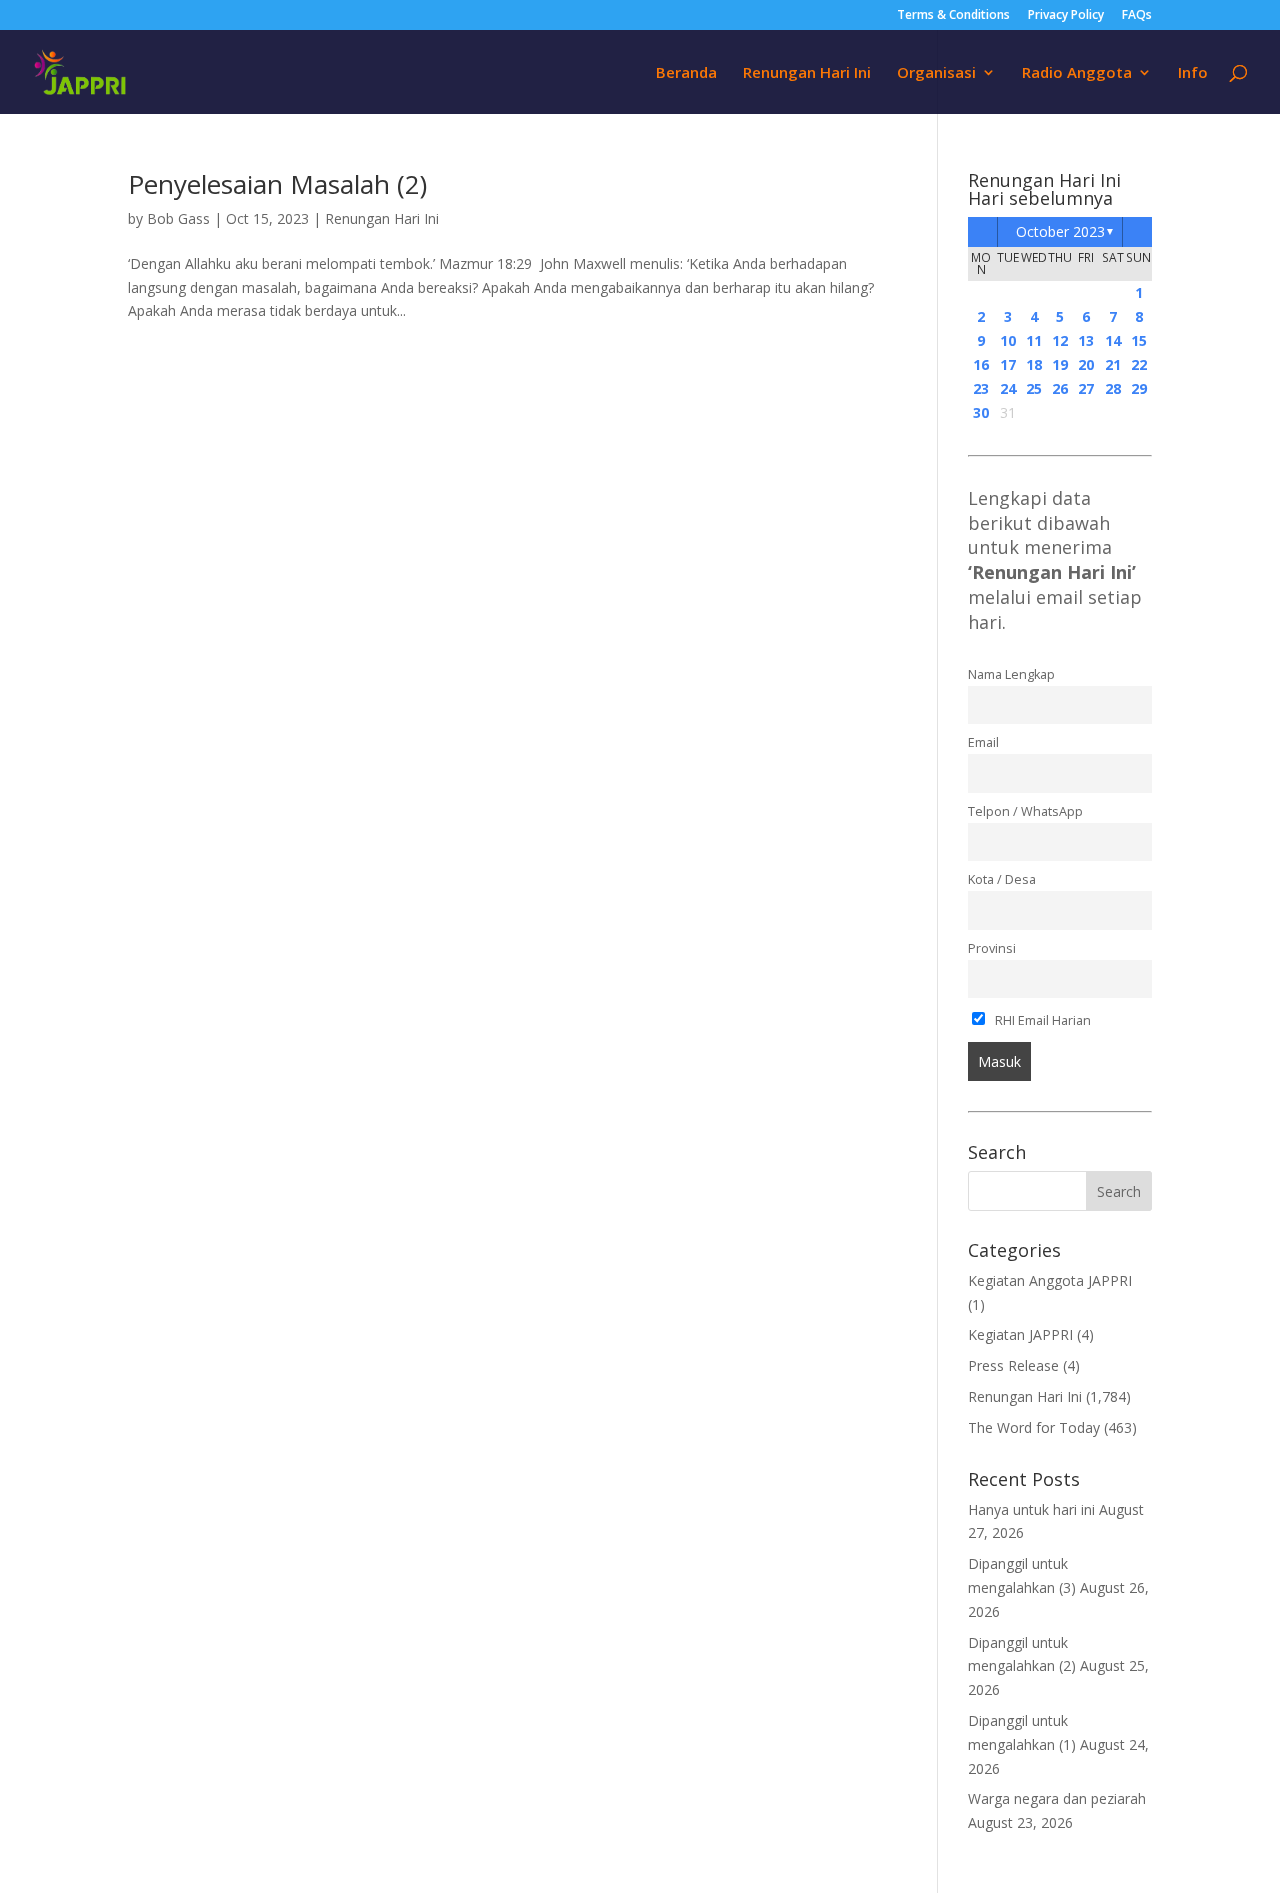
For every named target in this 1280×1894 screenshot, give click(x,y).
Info (1193, 73)
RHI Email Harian (1041, 1020)
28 (1113, 388)
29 (1139, 388)
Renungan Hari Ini (807, 73)
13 (1086, 340)
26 (1060, 388)
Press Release (1013, 1365)
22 (1139, 364)
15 (1139, 340)
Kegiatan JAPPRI (1020, 1334)
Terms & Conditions (953, 16)
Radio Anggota (1077, 73)
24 (1008, 388)
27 (1086, 388)
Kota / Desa (1002, 879)
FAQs (1137, 16)
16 (981, 364)
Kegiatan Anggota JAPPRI (1050, 1280)
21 (1113, 364)
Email (983, 742)
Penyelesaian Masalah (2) (277, 184)
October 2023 (1060, 231)
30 (981, 412)
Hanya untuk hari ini (1031, 1509)
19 (1060, 364)
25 (1034, 388)
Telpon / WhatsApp (1025, 811)
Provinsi (992, 948)
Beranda (686, 73)
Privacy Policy (1066, 16)
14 (1113, 340)
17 (1008, 364)
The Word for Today (1034, 1427)
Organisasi (936, 73)
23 (981, 388)
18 (1034, 364)
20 (1086, 364)
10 (1008, 340)
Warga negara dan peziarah (1057, 1798)
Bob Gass (178, 218)
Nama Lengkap (1011, 674)
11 (1034, 340)
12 (1060, 340)
